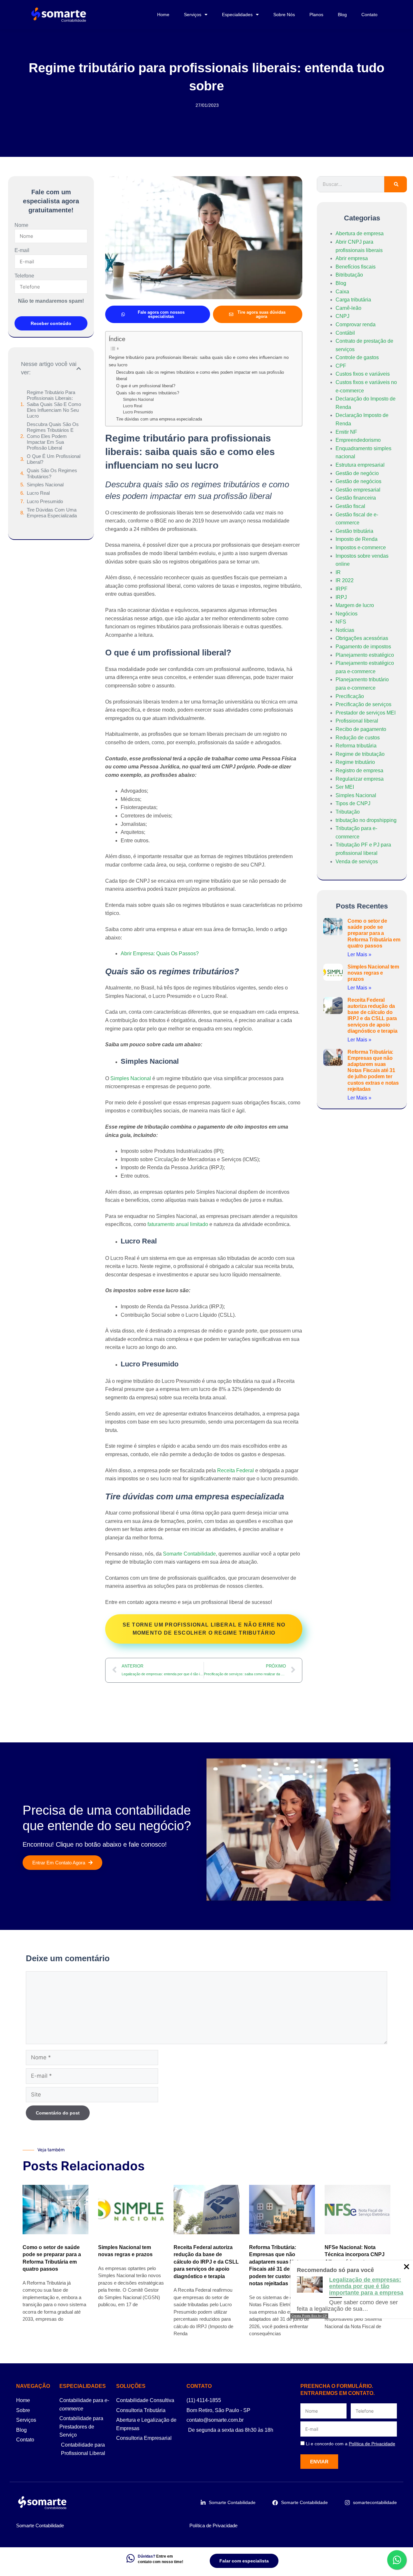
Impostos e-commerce (361, 548)
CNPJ (342, 316)
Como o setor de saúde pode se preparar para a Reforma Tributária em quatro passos (374, 933)
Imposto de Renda (357, 539)
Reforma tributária (356, 746)
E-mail (22, 250)
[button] (79, 369)
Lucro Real (38, 493)
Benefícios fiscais (356, 267)
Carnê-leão (348, 308)
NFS (341, 622)
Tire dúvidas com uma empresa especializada (52, 513)
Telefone (24, 276)
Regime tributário (355, 762)
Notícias (345, 630)
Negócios (347, 614)
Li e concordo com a (351, 2444)
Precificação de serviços (363, 704)
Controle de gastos (357, 357)
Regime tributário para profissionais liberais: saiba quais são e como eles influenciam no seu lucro (54, 404)
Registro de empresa (359, 771)
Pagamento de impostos (363, 647)
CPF (341, 366)
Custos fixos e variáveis (363, 374)
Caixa (342, 292)
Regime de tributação (360, 754)
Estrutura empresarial (360, 465)
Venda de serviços (357, 862)
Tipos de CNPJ (353, 803)
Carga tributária (353, 300)
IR (338, 572)
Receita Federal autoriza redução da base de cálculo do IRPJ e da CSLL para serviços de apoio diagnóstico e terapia (206, 2262)
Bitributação (349, 275)
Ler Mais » (359, 954)
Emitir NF (346, 432)
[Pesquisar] (396, 184)
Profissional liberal (357, 721)
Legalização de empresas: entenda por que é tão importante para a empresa (366, 2286)
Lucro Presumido (45, 501)
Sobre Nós (284, 15)
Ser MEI (345, 787)
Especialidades (237, 15)
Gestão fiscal (350, 506)
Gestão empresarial (358, 490)
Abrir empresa (352, 258)
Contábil (345, 333)
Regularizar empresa (360, 779)
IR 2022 (345, 580)
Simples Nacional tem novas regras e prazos (373, 973)
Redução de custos (358, 738)
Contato (369, 15)
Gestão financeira (356, 498)
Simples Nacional (45, 485)
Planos (316, 15)
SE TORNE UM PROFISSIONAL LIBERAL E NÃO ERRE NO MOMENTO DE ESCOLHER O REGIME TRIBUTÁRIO (204, 1629)
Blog (342, 15)
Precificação (350, 696)
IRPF (342, 589)
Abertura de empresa (360, 233)
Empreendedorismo (358, 440)
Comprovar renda (356, 325)
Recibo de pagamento (361, 729)
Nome (21, 225)
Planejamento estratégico (365, 655)
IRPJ (341, 597)
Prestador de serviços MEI (366, 713)
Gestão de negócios (358, 481)
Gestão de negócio (357, 473)
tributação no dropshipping (366, 820)
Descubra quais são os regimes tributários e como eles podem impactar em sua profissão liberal (53, 436)
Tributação (348, 812)
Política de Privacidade (213, 2525)
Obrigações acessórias (362, 638)
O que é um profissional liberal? (54, 459)
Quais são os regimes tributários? (52, 473)
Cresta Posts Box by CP (309, 2316)
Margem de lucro (355, 605)
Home (163, 15)
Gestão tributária (354, 531)
